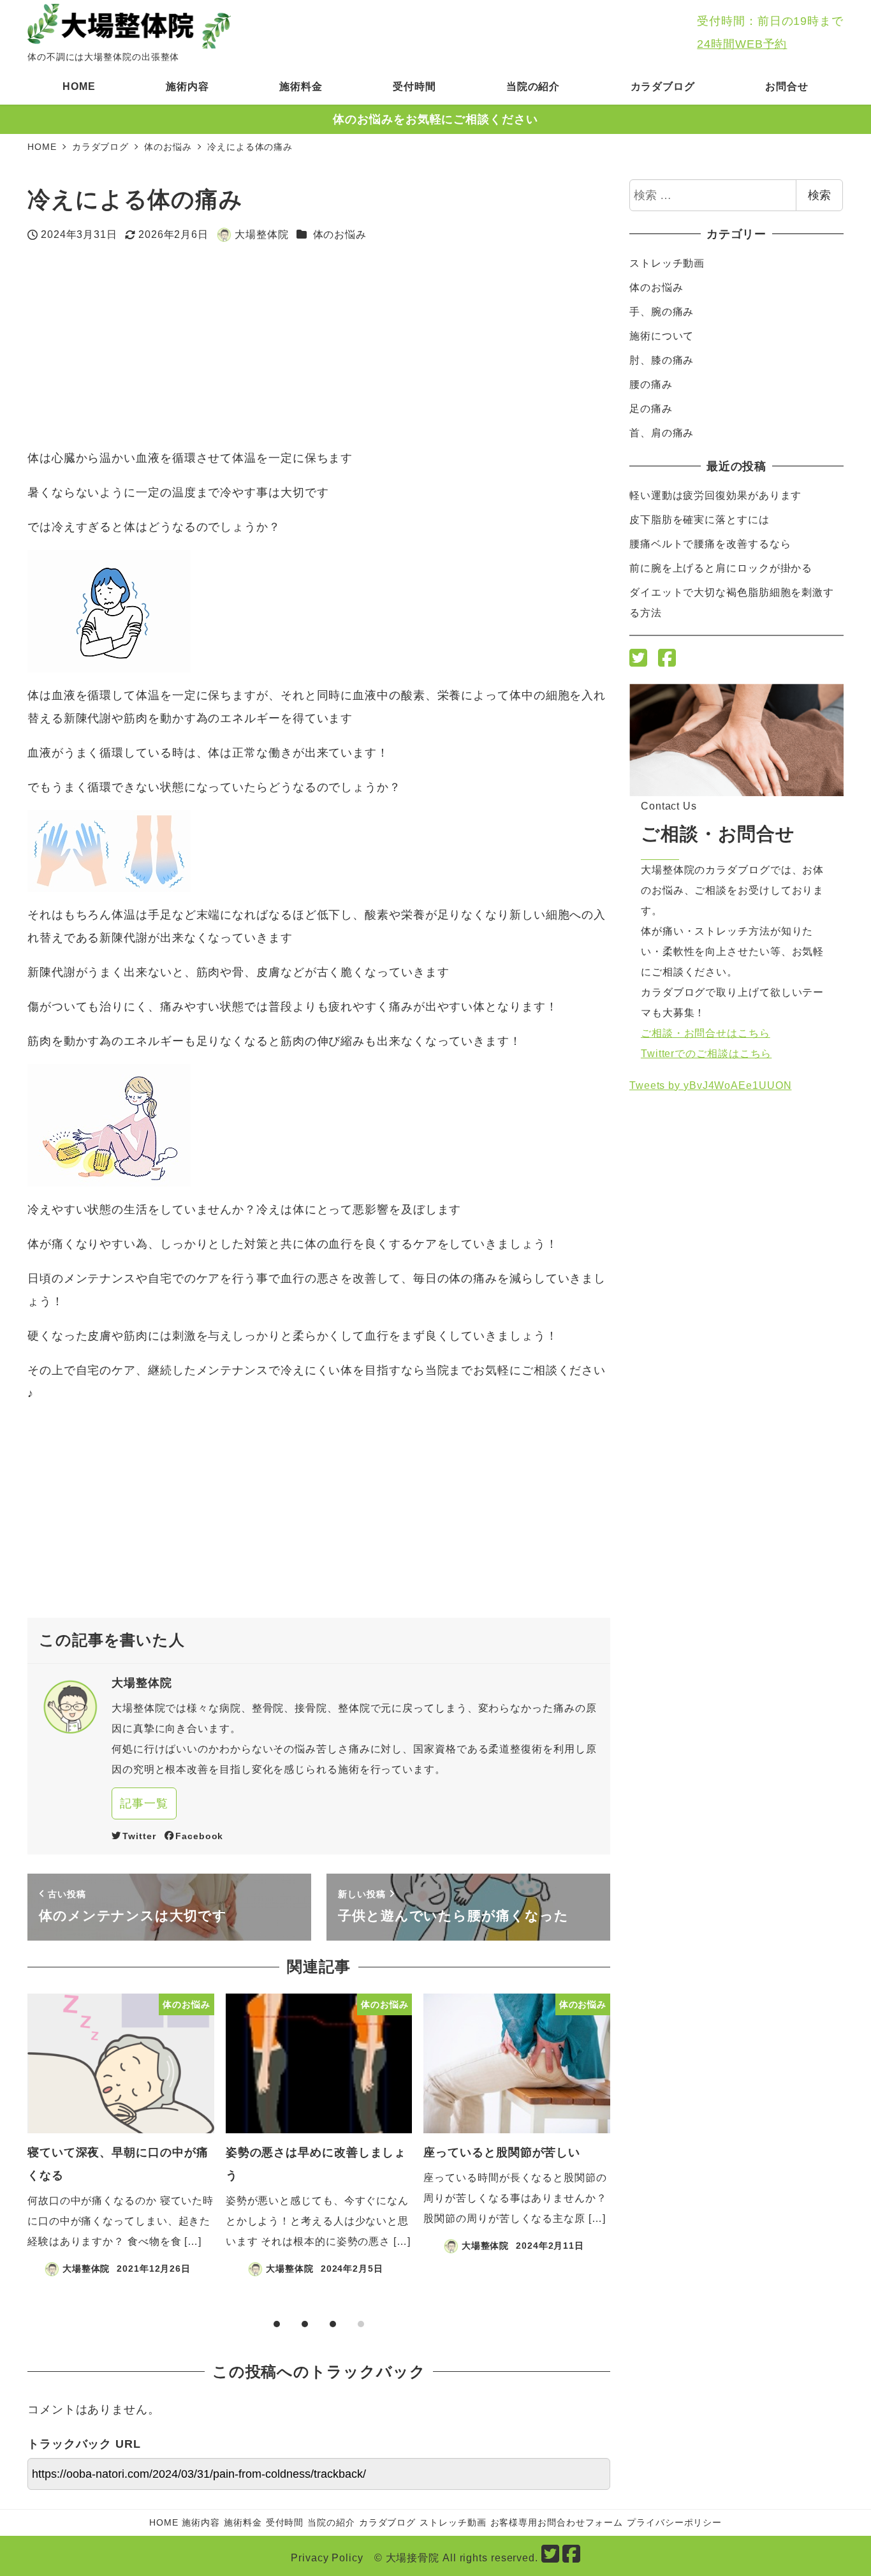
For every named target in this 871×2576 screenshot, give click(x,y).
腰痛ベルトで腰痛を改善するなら (710, 544)
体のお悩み (340, 234)
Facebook (199, 1836)
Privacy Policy (327, 2558)
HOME (164, 2522)
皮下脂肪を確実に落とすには (699, 520)
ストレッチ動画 (667, 263)
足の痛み (651, 409)
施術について (662, 336)
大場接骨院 (413, 2558)
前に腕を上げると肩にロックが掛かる (721, 568)
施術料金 (243, 2522)
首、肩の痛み (662, 433)
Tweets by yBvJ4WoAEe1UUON (711, 1085)
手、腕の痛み (662, 312)
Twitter (139, 1836)
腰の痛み (651, 384)
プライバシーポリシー (674, 2522)
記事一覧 (144, 1803)
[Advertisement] (231, 346)
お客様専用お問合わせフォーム (557, 2522)
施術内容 (201, 2522)
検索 (819, 195)
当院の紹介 (331, 2522)
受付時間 (285, 2522)
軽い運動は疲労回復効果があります (715, 495)
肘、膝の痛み (662, 360)
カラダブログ (387, 2522)
